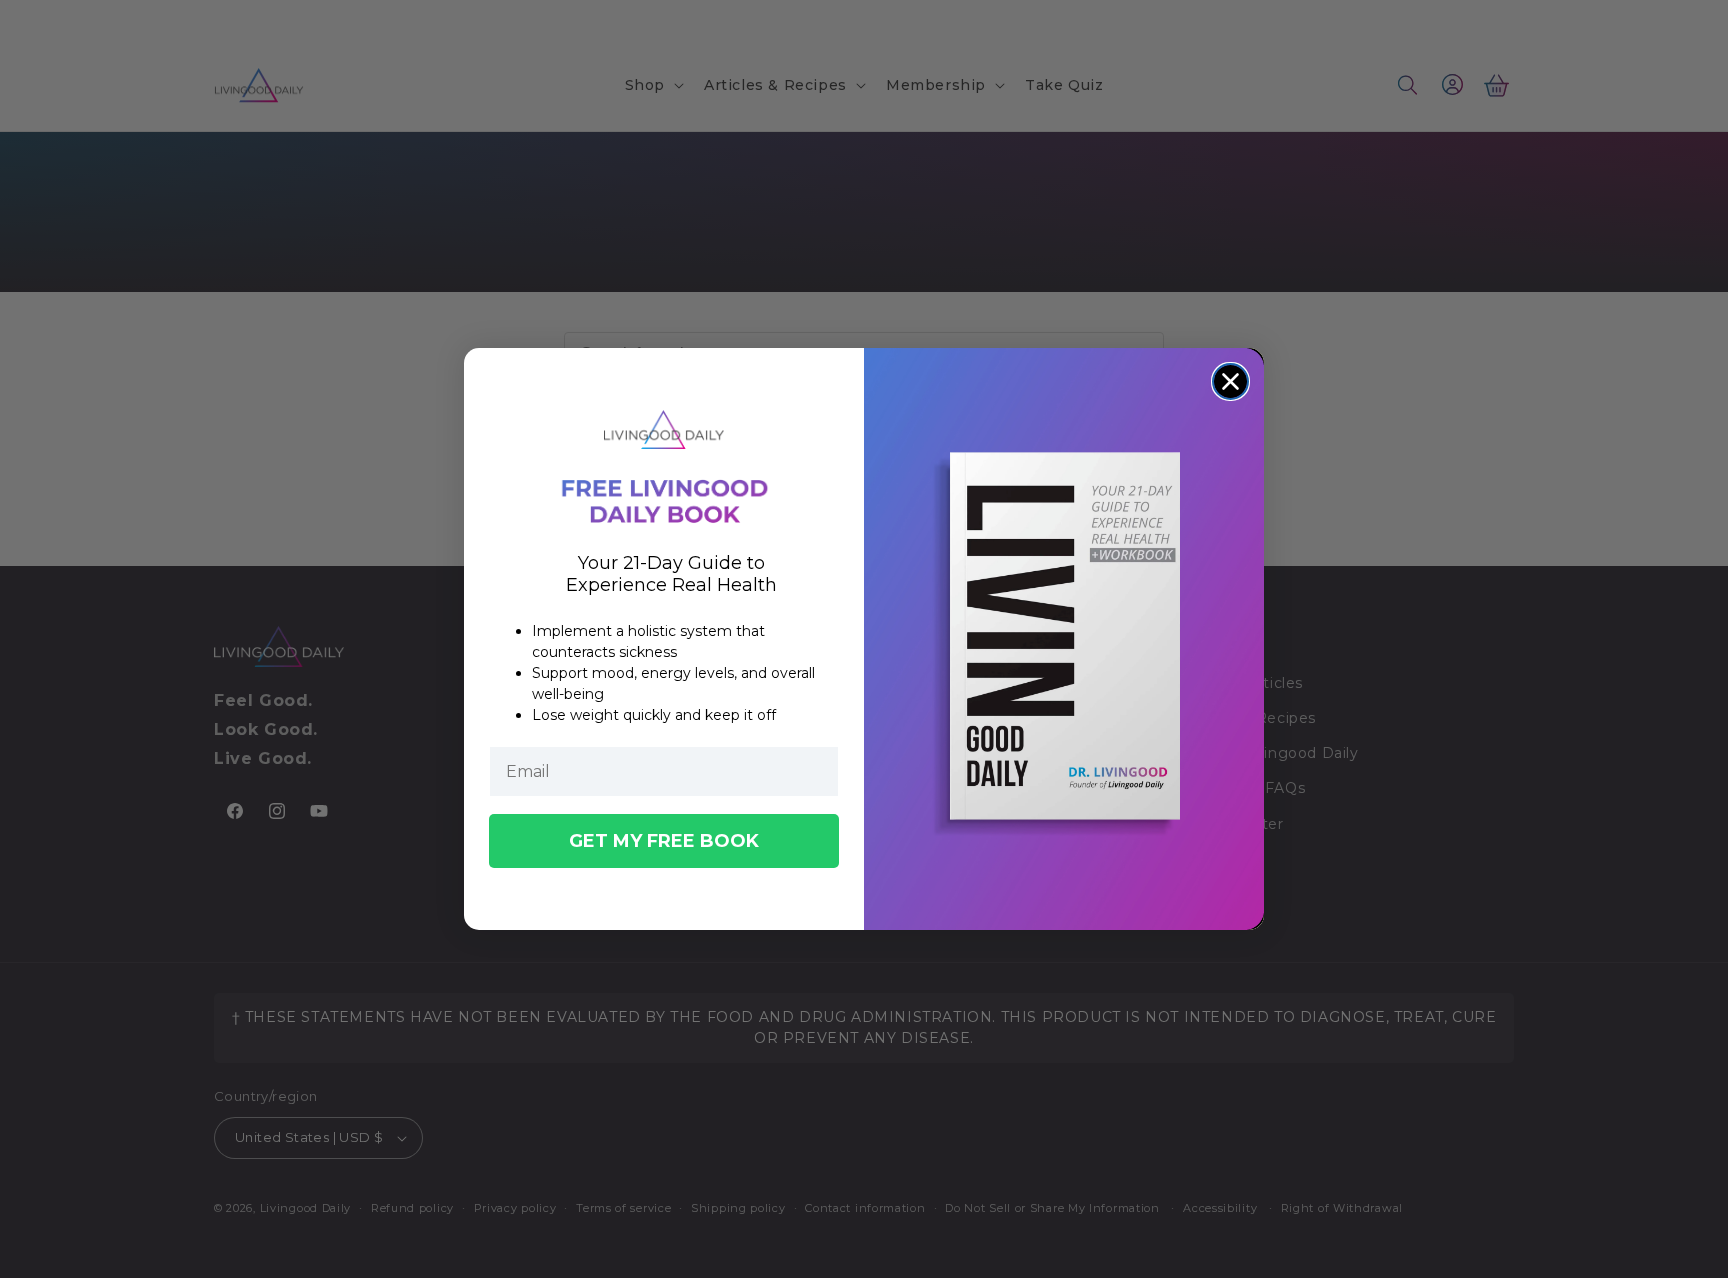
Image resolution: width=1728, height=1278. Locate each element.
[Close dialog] (1230, 381)
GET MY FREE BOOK (664, 841)
